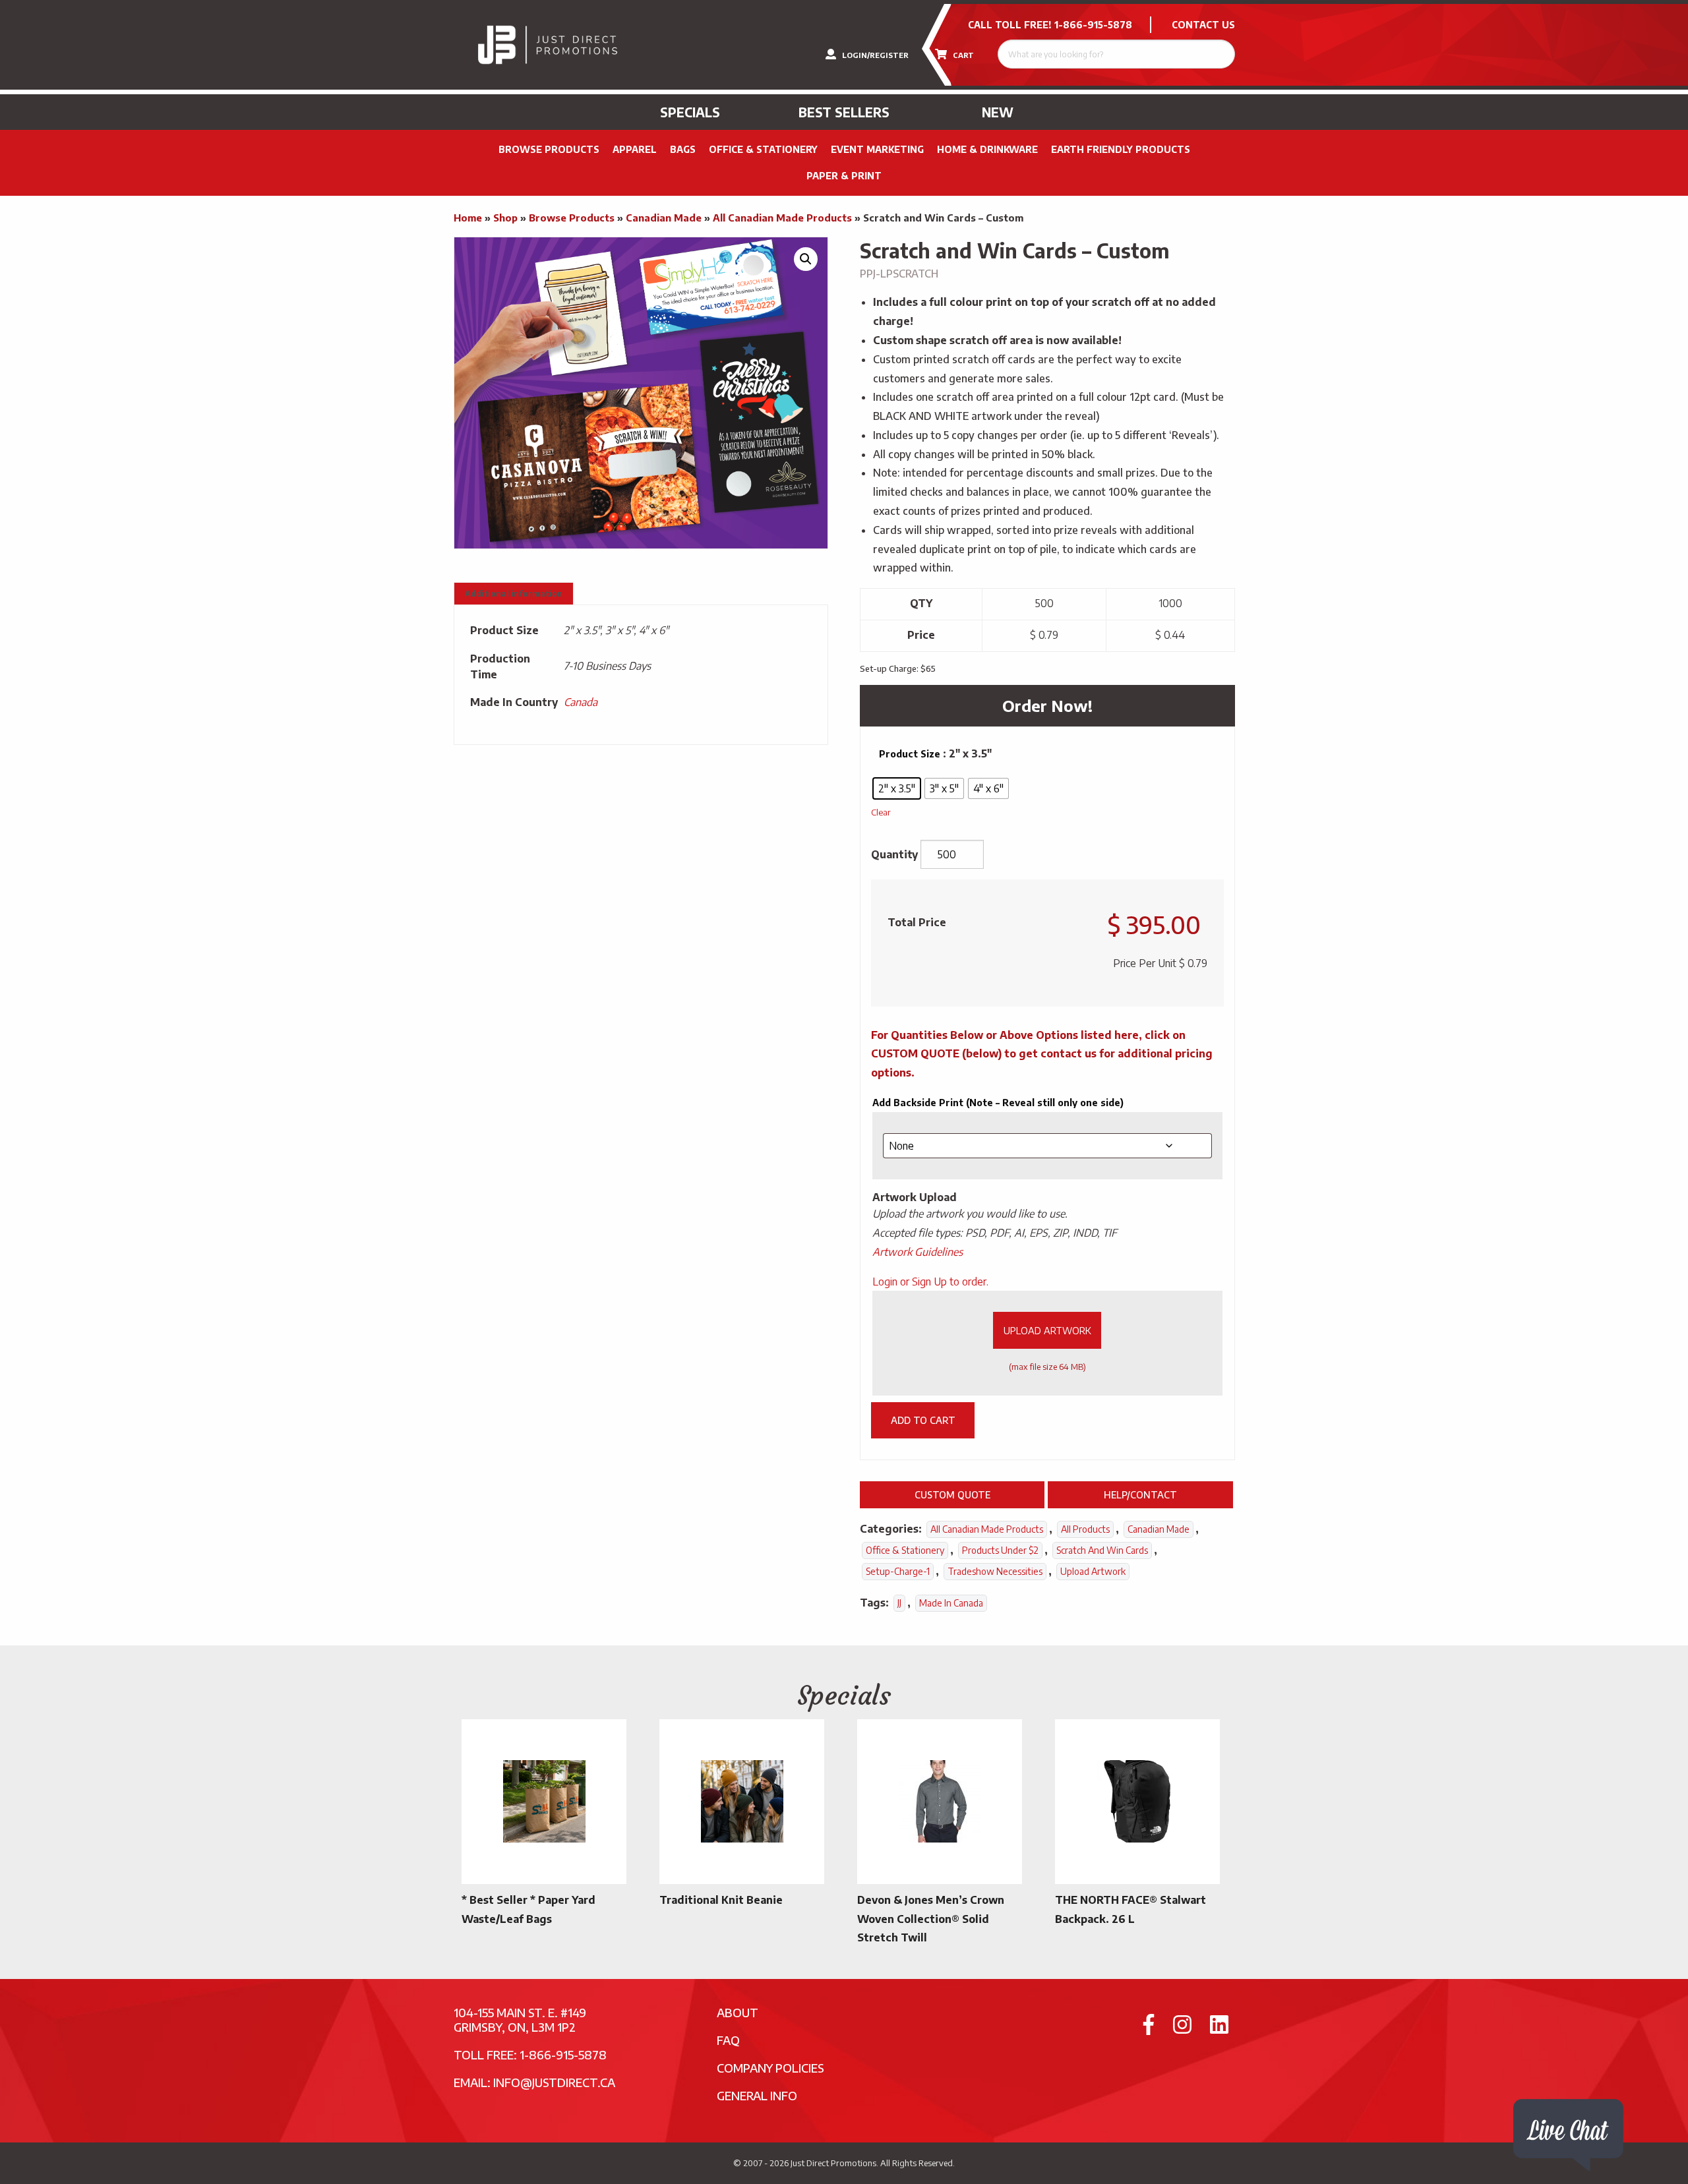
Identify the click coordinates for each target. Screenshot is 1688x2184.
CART (962, 55)
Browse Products (549, 149)
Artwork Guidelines (918, 1252)
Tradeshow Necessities (995, 1571)
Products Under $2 (1000, 1550)
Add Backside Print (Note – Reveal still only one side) (998, 1103)
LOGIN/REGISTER (874, 55)
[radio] (897, 788)
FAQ (728, 2040)
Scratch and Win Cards (1102, 1550)
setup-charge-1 (898, 1571)
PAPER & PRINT (844, 176)
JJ (899, 1603)
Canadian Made (664, 218)
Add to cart (923, 1420)
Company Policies (770, 2068)
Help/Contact (1140, 1494)
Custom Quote (952, 1494)
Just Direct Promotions (833, 2163)
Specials (690, 112)
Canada (581, 702)
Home (468, 218)
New (998, 112)
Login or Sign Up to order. (930, 1282)
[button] (806, 259)
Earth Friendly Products (1121, 149)
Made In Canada (951, 1603)
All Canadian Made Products (782, 218)
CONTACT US (1203, 25)
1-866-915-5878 (1093, 25)
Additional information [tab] (514, 594)
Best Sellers (844, 112)
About (738, 2012)
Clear (881, 812)
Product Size (910, 754)
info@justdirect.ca (554, 2082)
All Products (1085, 1529)
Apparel (635, 149)
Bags (683, 149)
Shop (505, 218)
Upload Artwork (1047, 1330)
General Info (757, 2095)
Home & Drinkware (987, 149)
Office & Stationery (763, 149)
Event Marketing (877, 149)
